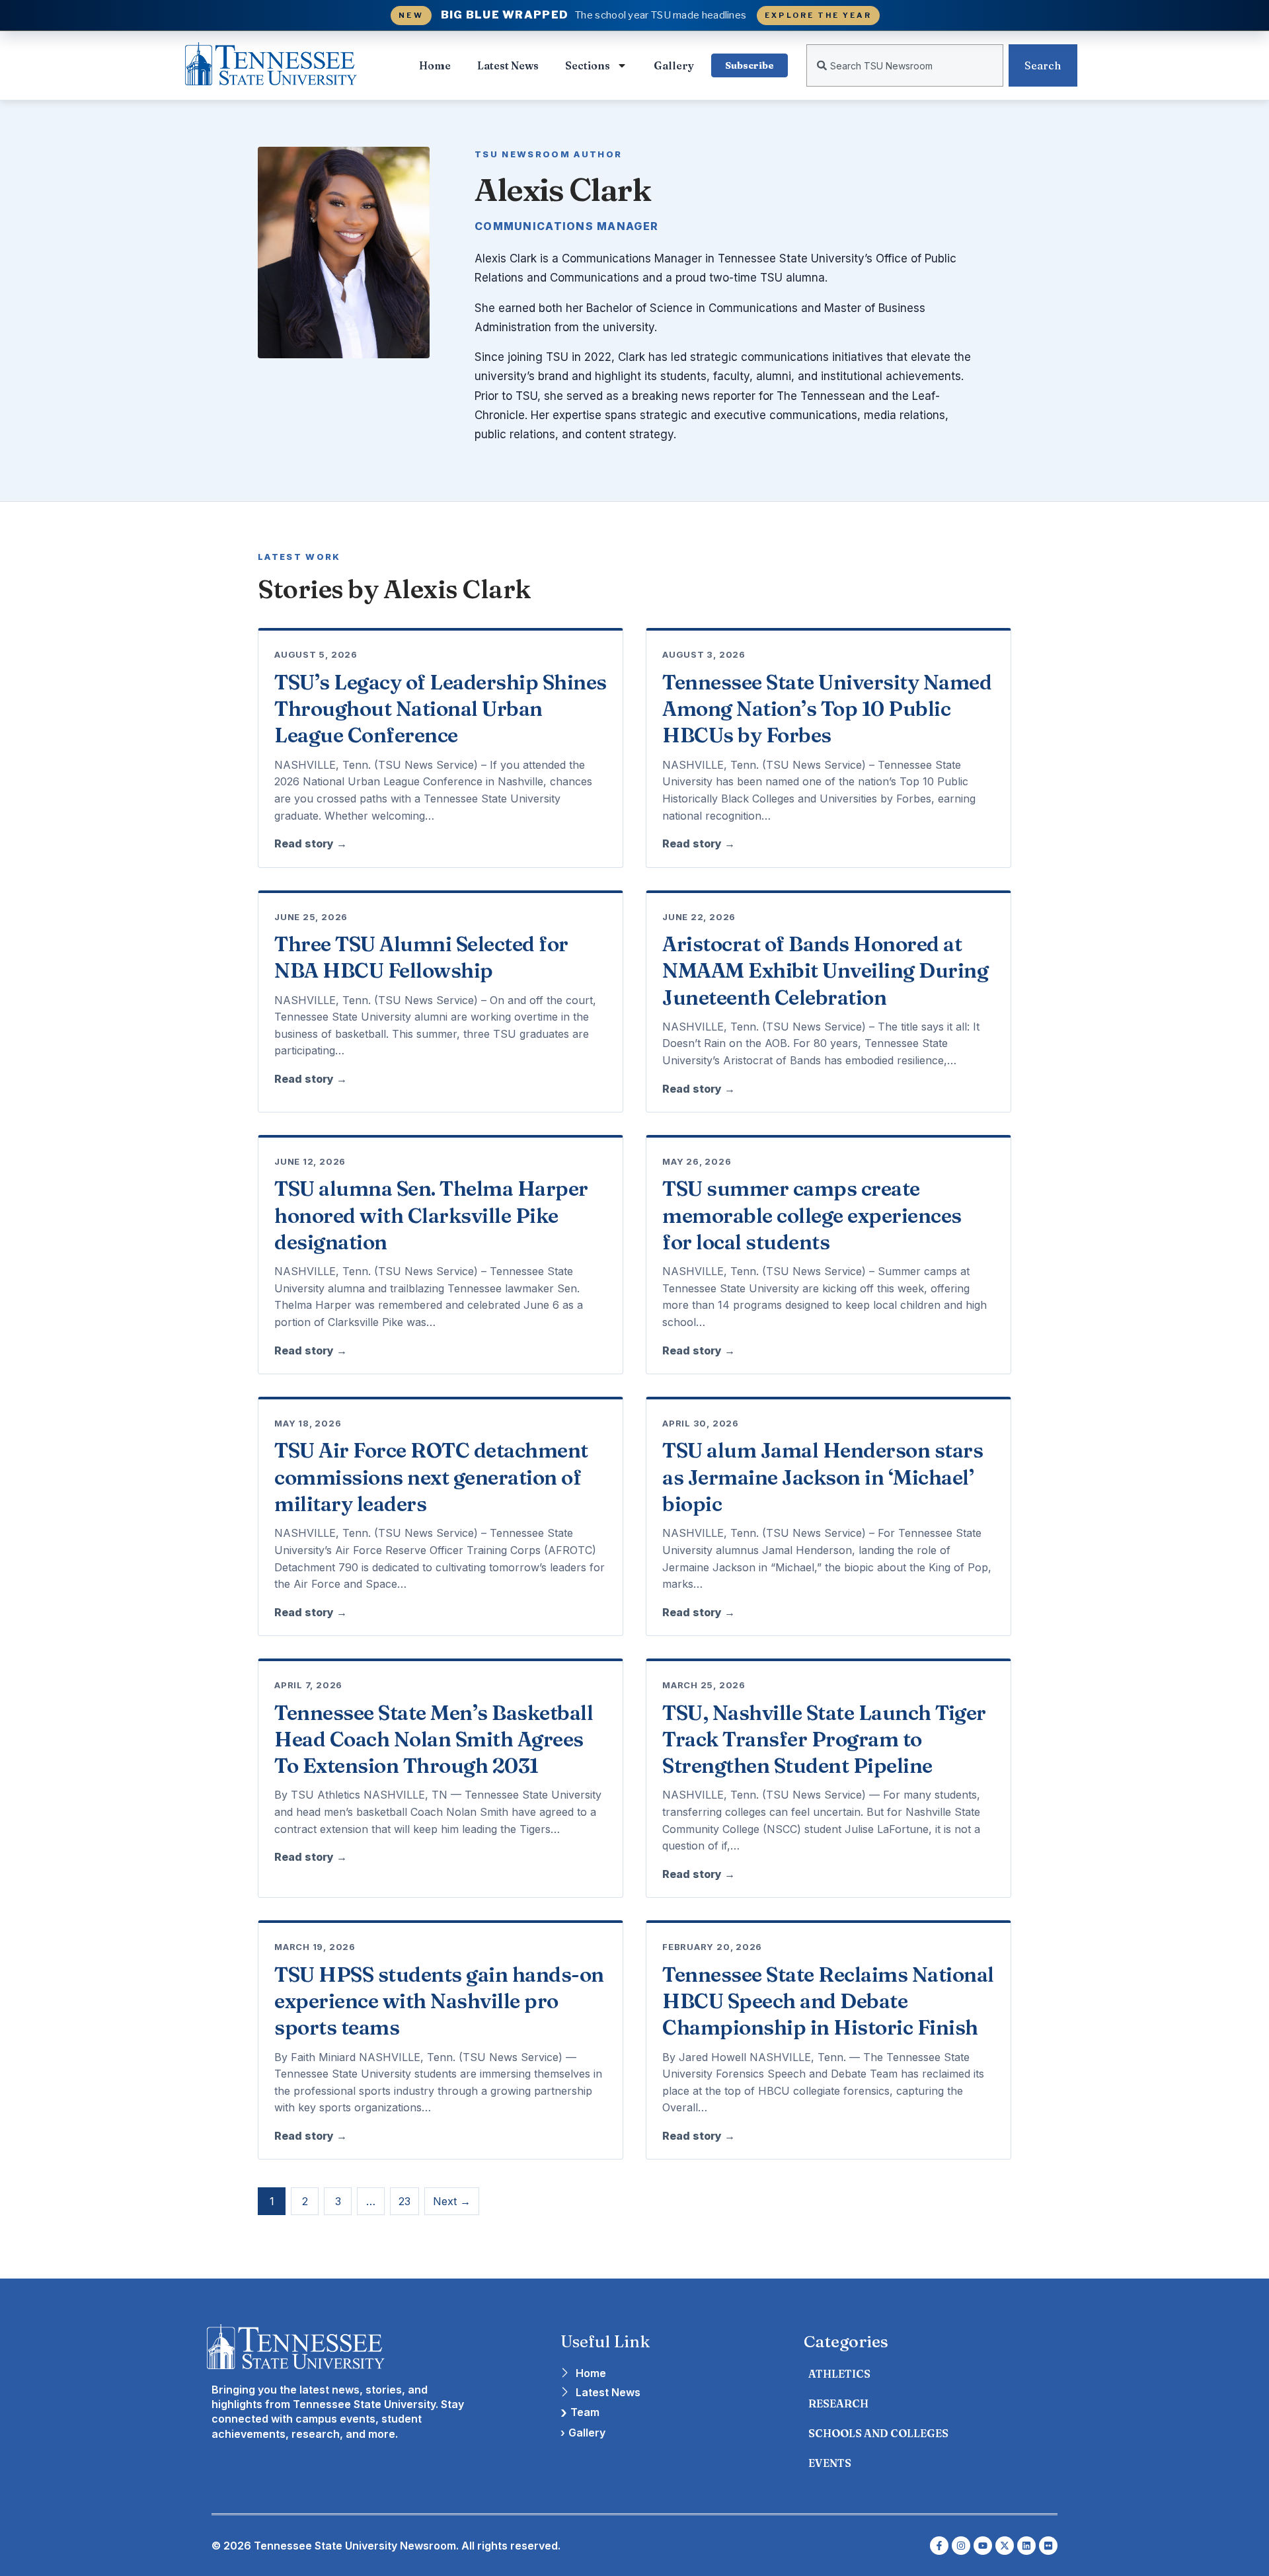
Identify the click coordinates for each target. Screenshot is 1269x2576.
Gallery (674, 65)
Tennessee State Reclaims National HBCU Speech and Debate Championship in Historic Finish (828, 2001)
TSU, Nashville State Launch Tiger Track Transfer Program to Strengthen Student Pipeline (824, 1739)
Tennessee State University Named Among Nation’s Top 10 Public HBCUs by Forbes (827, 709)
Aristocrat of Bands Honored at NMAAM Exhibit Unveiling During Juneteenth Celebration (825, 971)
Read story (311, 843)
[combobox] (905, 65)
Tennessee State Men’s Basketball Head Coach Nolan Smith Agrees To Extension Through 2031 (434, 1739)
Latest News (508, 65)
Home (435, 65)
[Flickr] (1048, 2546)
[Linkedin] (1026, 2546)
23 (404, 2201)
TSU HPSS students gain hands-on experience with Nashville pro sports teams (439, 2001)
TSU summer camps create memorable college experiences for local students (812, 1215)
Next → (452, 2201)
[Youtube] (983, 2546)
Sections (588, 65)
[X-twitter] (1005, 2546)
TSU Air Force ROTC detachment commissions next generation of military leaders (431, 1477)
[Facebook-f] (939, 2546)
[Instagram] (961, 2546)
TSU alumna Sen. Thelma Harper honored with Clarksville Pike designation (431, 1215)
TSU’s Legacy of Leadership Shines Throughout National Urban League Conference (441, 709)
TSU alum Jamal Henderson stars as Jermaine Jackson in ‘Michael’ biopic (823, 1477)
